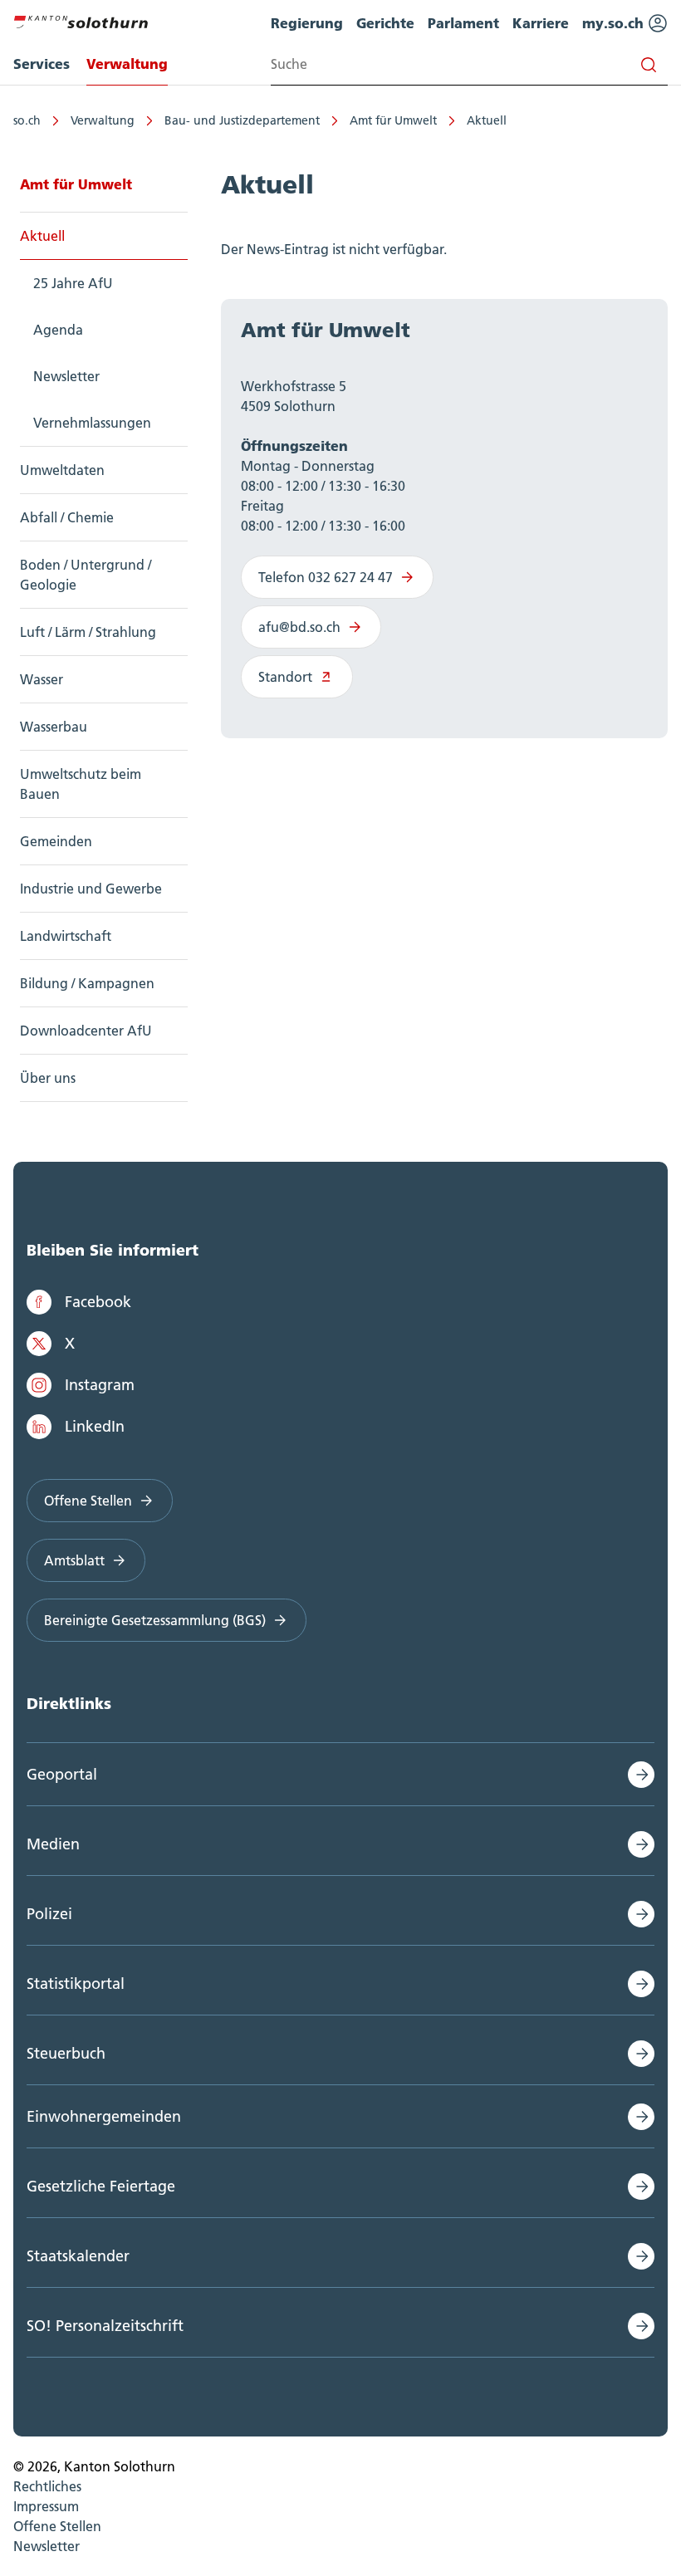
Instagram (100, 1385)
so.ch (27, 120)
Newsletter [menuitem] (47, 2546)
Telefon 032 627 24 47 (326, 577)
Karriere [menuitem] (541, 23)
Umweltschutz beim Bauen (81, 784)
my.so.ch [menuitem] (615, 23)
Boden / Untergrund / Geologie (86, 575)
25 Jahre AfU (73, 283)
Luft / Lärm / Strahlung (88, 632)
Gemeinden (56, 841)
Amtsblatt (74, 1560)
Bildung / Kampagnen (87, 983)
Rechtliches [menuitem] (47, 2486)
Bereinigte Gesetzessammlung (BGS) (155, 1620)
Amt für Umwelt (393, 120)
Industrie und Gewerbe (91, 889)
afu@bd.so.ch (299, 627)
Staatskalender (78, 2256)
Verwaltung (103, 120)
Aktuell (487, 120)
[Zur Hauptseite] (81, 20)
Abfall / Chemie (67, 517)
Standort (285, 677)
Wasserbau (54, 727)
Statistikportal (76, 1983)
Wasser (42, 679)
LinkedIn (95, 1426)
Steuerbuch (66, 2053)
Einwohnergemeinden (104, 2116)
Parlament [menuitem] (463, 23)
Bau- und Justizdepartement (242, 120)
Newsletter (66, 376)
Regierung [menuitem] (307, 23)
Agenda (58, 330)
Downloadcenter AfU (86, 1031)
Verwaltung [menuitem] (127, 64)
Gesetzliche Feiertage (101, 2186)
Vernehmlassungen (92, 423)
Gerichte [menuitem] (385, 23)
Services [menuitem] (42, 64)
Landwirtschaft (66, 936)
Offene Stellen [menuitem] (57, 2526)
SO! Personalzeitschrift (105, 2326)
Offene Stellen (88, 1501)
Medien (53, 1844)
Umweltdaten (62, 470)
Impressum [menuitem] (46, 2506)
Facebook (98, 1302)
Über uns (48, 1078)
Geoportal (62, 1774)
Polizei (49, 1914)
